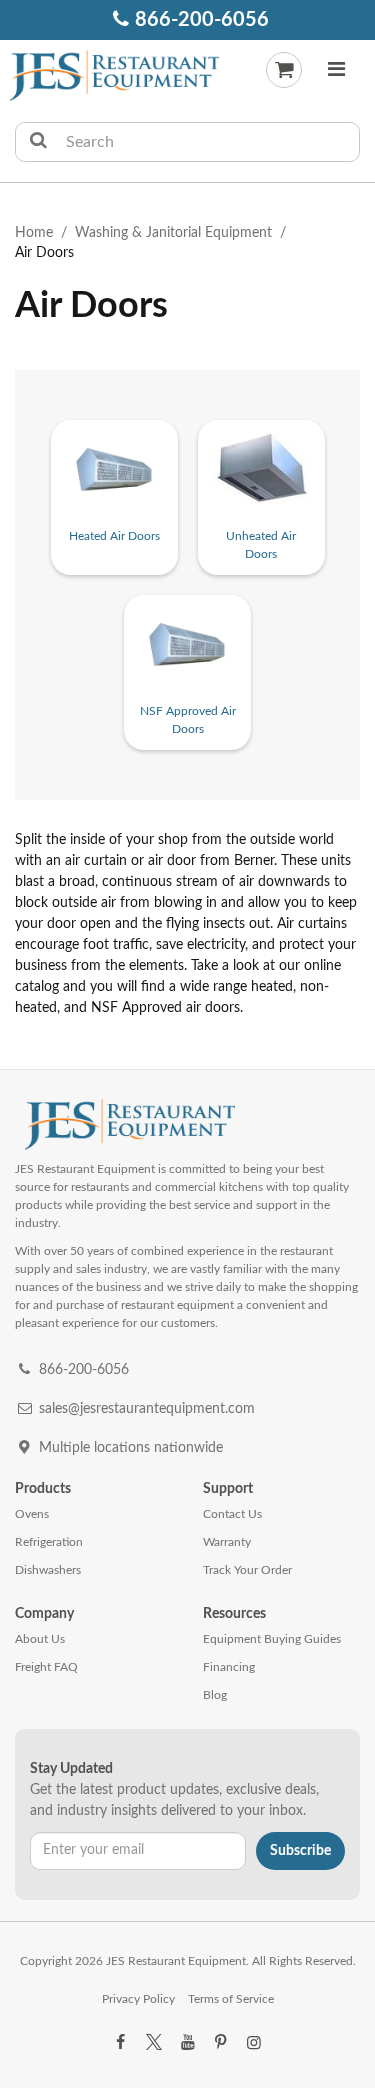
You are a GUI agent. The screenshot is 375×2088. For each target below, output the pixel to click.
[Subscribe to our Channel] (187, 2043)
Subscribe (300, 1851)
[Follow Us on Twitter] (154, 2043)
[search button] (38, 142)
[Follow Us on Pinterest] (221, 2043)
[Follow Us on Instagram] (254, 2043)
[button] (336, 72)
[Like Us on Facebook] (121, 2043)
